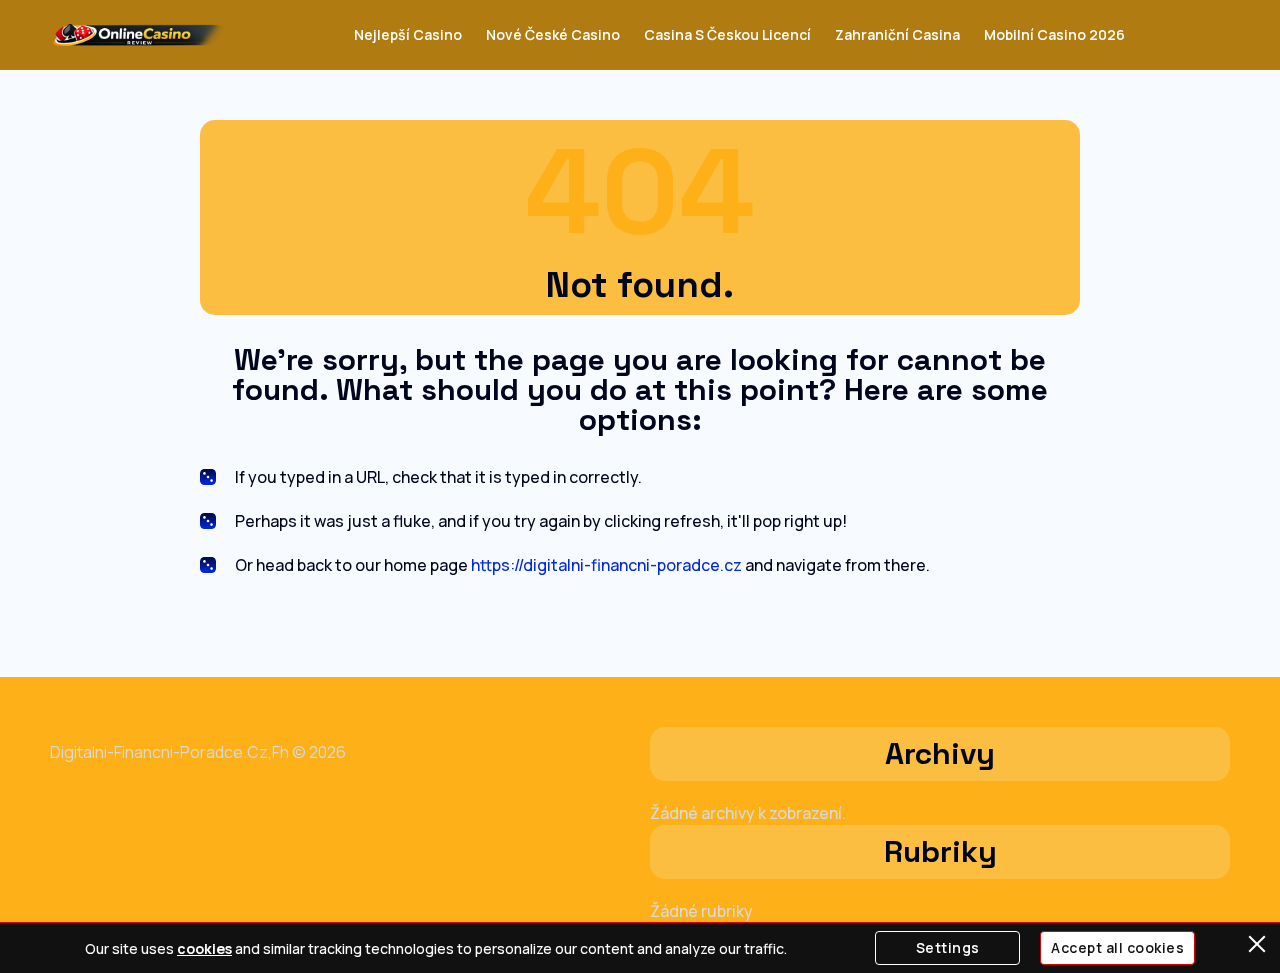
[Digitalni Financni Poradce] (137, 35)
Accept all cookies (1117, 947)
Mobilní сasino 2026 (1054, 34)
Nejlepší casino (408, 34)
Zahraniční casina (897, 34)
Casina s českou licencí (727, 34)
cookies (204, 948)
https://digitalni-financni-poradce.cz (606, 565)
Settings (948, 947)
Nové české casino (553, 34)
